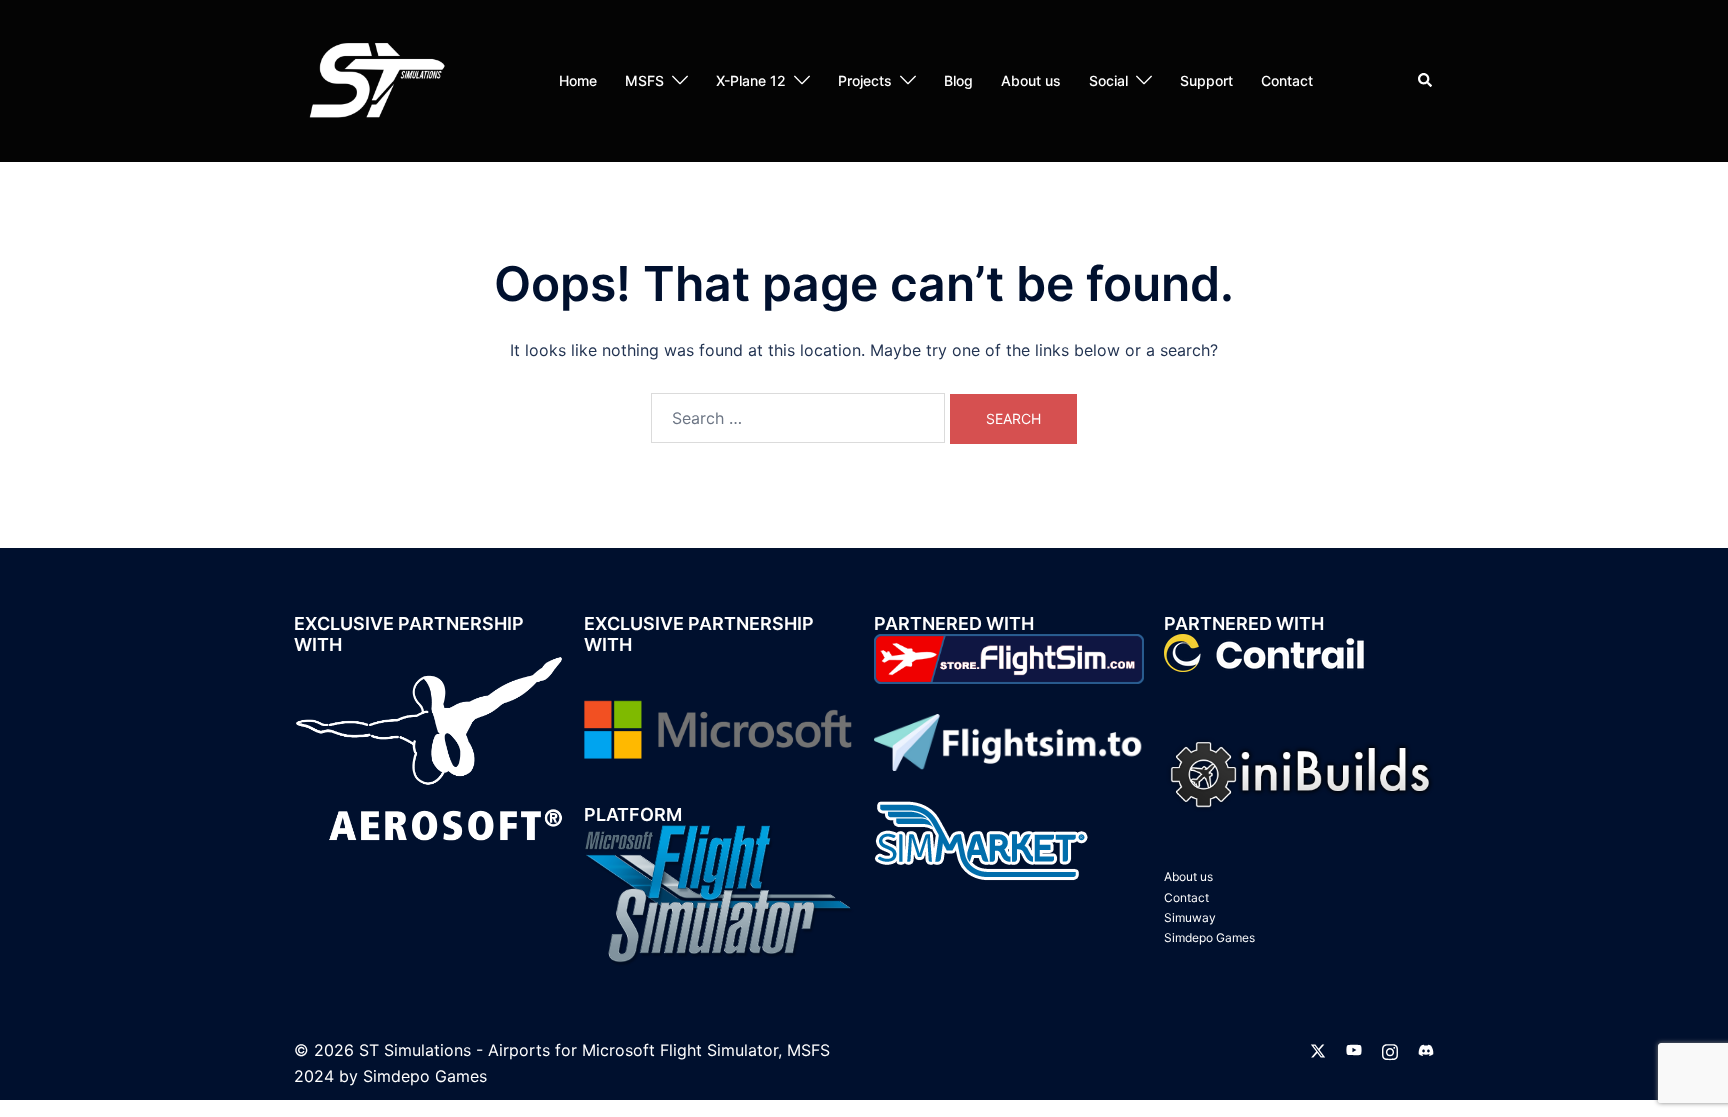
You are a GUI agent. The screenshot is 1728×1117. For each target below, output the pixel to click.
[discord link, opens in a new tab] (1426, 1050)
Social (1108, 80)
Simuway (1190, 917)
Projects (865, 80)
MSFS (644, 80)
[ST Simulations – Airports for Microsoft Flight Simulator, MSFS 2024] (374, 79)
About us (1031, 80)
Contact (1287, 80)
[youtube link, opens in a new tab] (1354, 1050)
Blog (958, 80)
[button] (1426, 81)
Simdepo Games (1209, 937)
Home (578, 80)
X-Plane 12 (751, 80)
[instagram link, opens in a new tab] (1390, 1050)
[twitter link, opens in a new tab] (1318, 1050)
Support (1206, 80)
